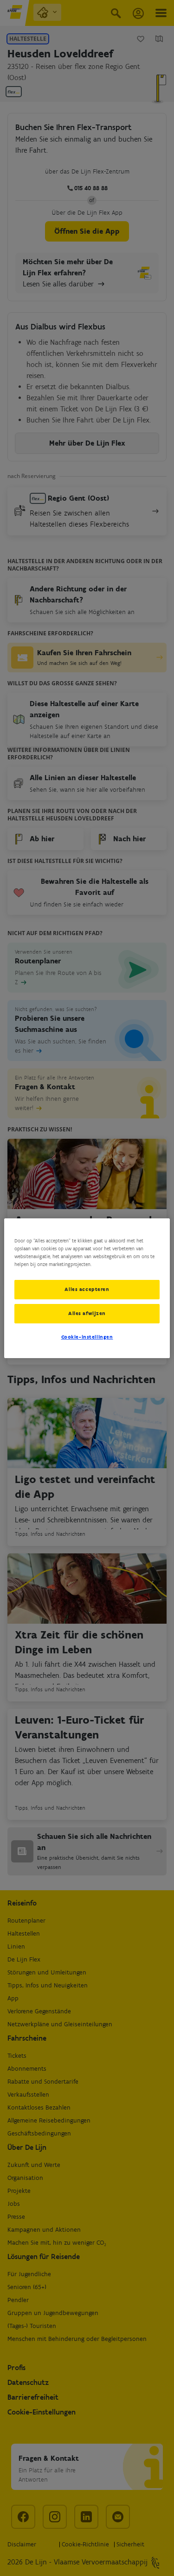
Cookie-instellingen (87, 1337)
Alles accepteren (87, 1289)
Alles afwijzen (87, 1313)
